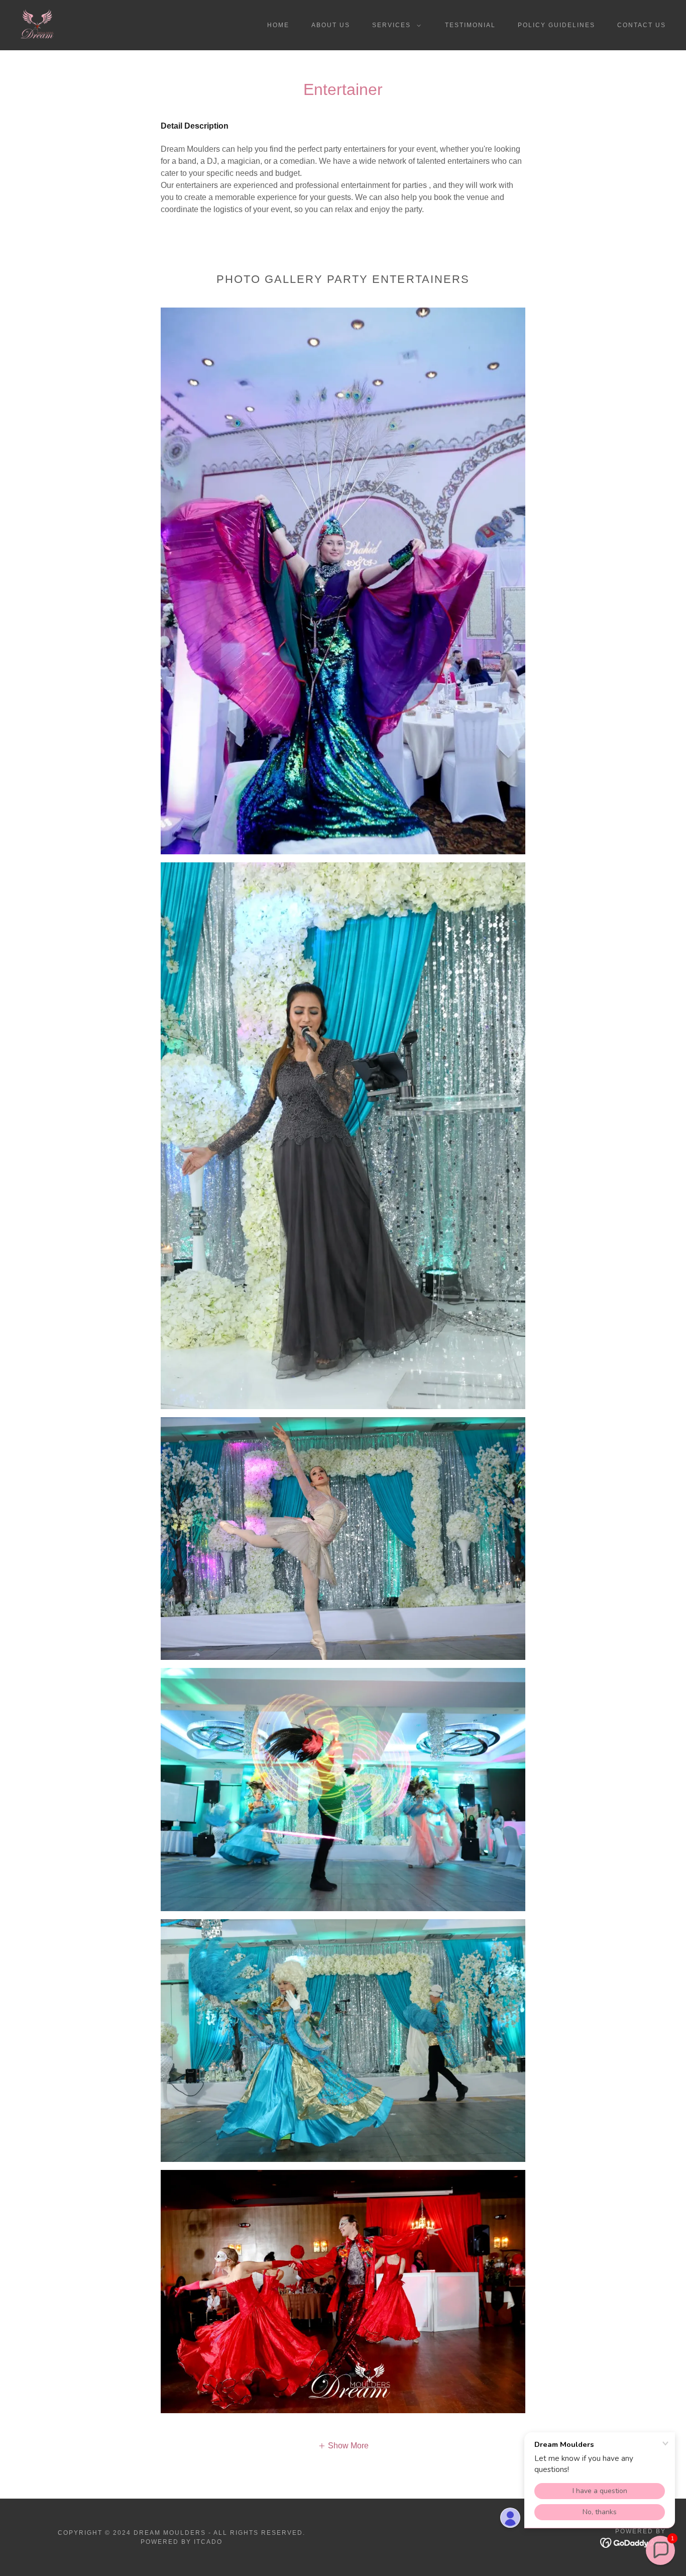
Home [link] (278, 25)
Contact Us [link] (642, 25)
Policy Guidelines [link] (556, 25)
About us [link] (331, 25)
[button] (394, 25)
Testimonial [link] (470, 25)
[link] (37, 24)
